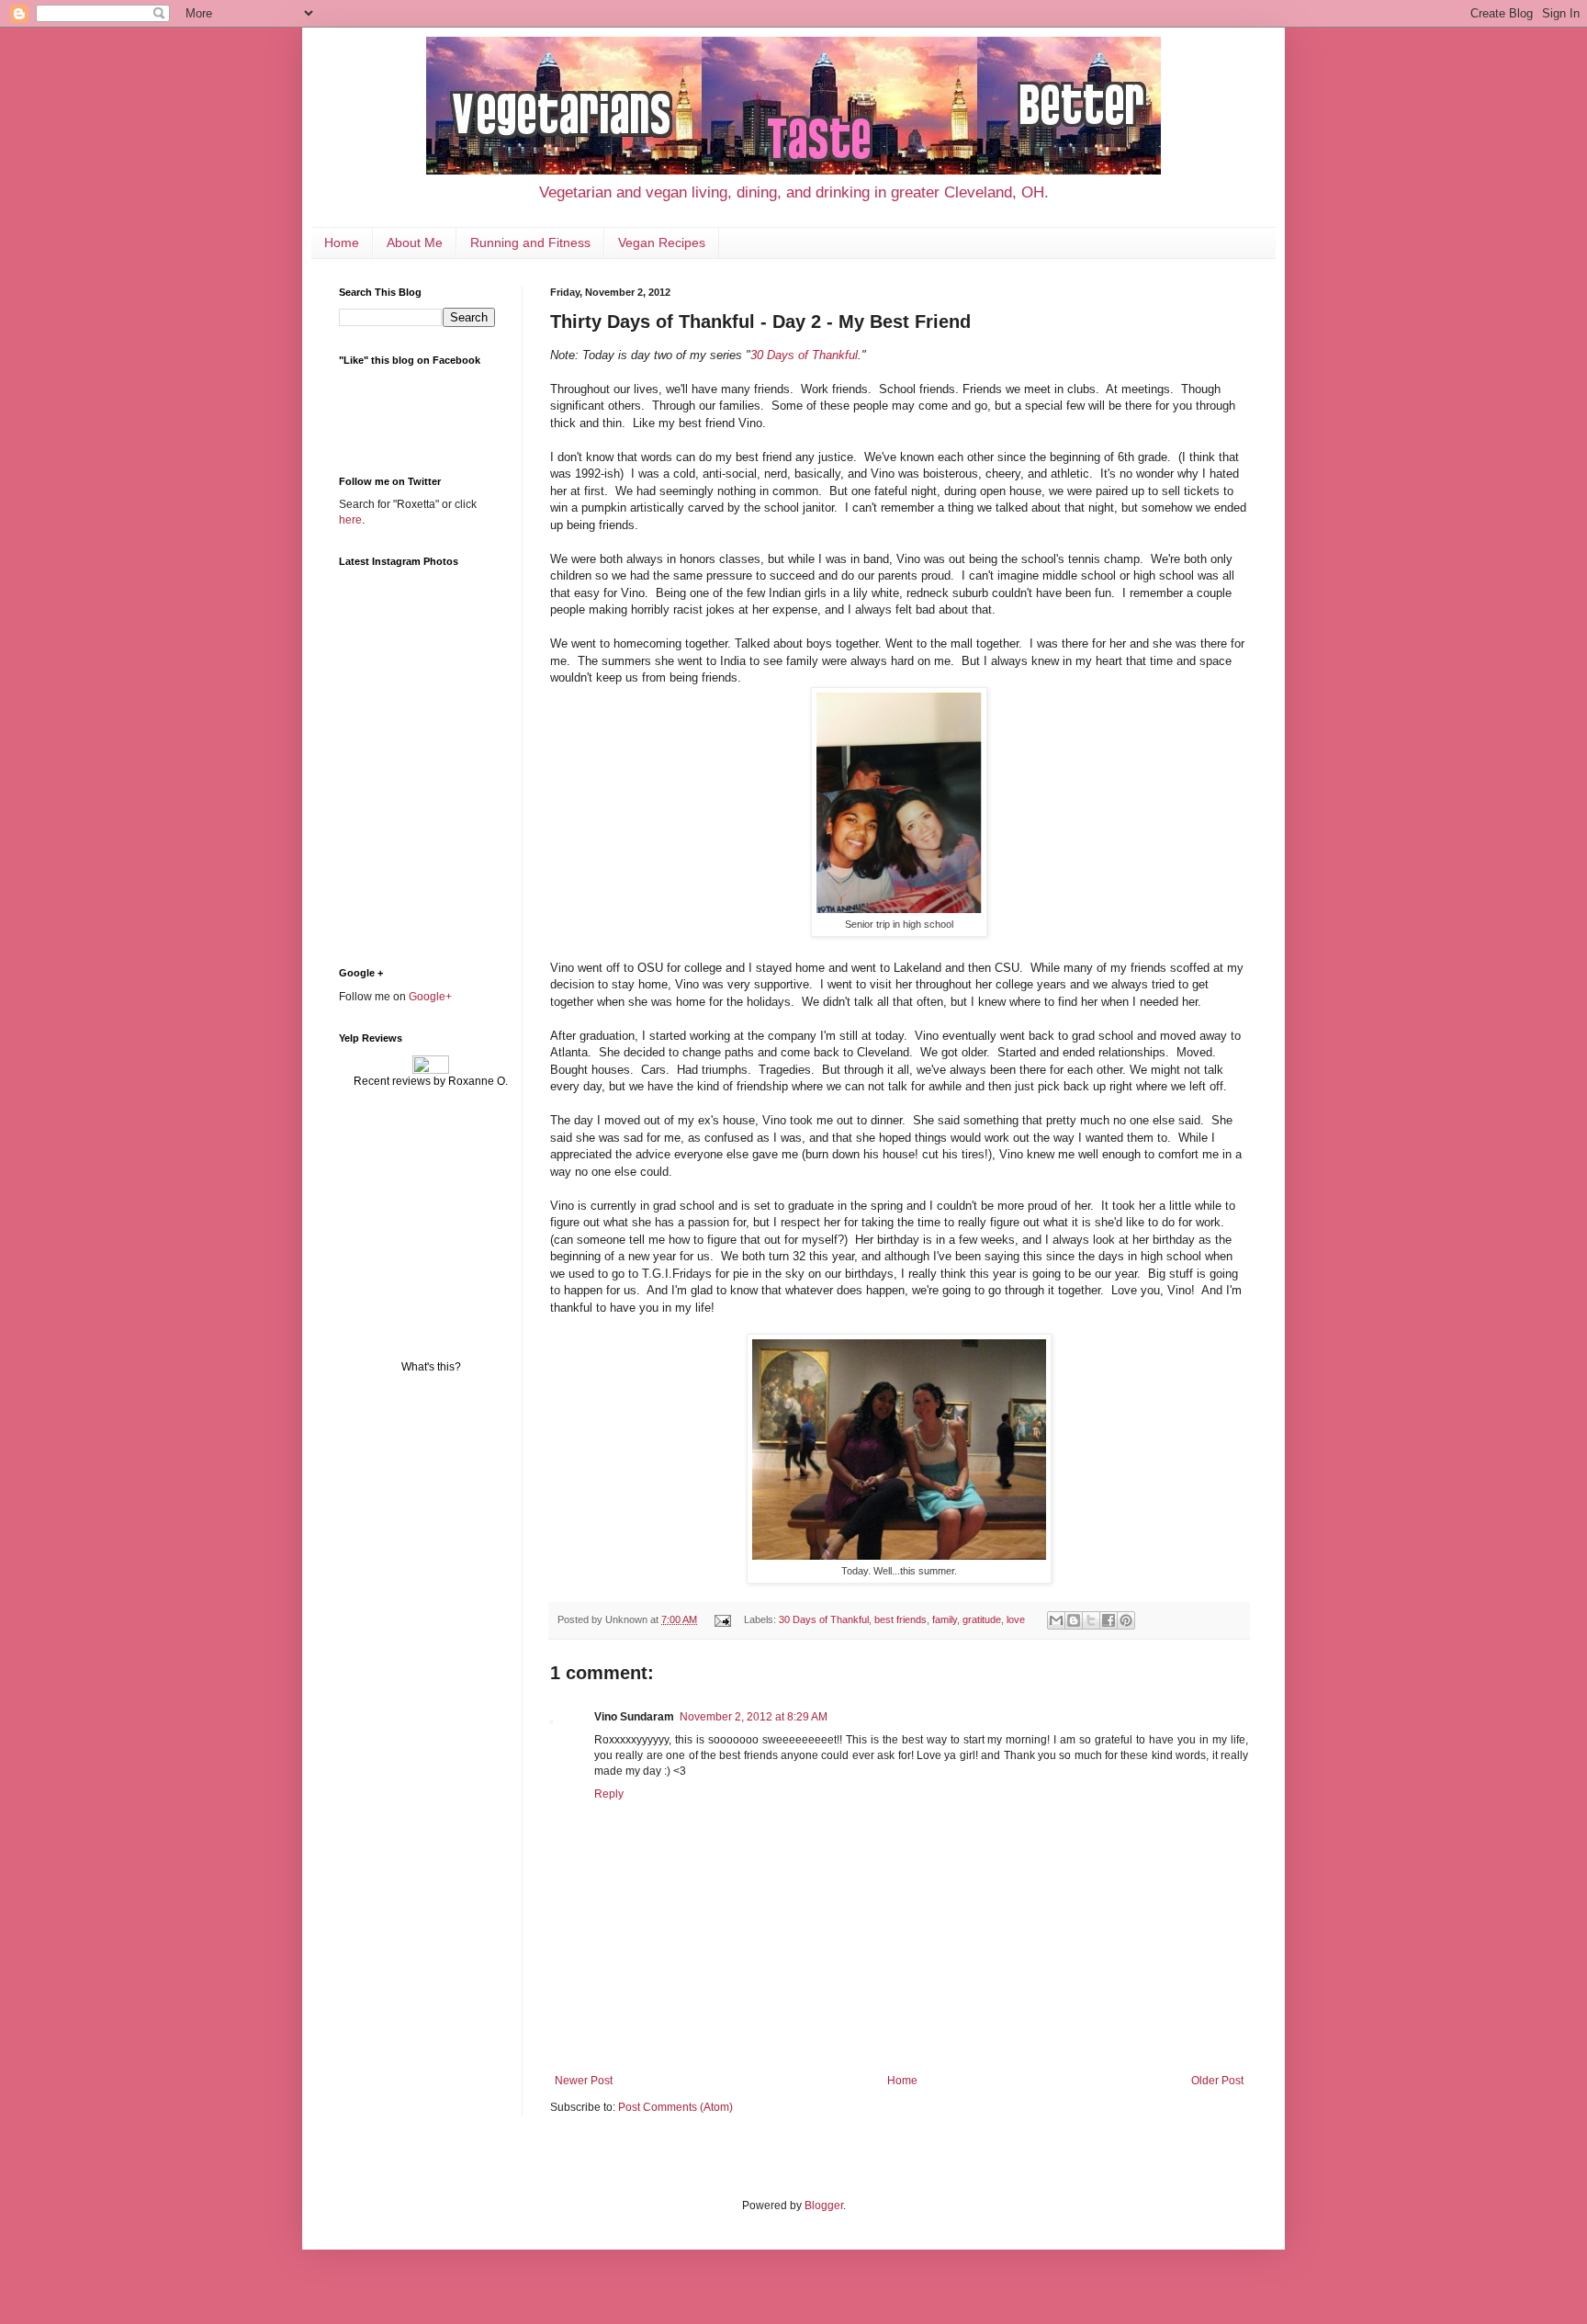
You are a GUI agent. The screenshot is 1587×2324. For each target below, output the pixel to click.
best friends (900, 1619)
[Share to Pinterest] (1126, 1620)
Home (342, 243)
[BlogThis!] (1074, 1620)
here (350, 520)
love (1016, 1619)
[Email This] (1056, 1620)
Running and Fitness (530, 243)
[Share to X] (1091, 1620)
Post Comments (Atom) (675, 2107)
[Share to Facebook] (1109, 1620)
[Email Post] (722, 1619)
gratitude (982, 1619)
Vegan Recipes (662, 243)
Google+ (430, 997)
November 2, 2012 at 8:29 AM (754, 1717)
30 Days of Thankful (804, 355)
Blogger (824, 2206)
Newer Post (584, 2081)
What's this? (431, 1367)
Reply (609, 1794)
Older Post (1217, 2081)
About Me (415, 243)
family (945, 1619)
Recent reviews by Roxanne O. (431, 1081)
